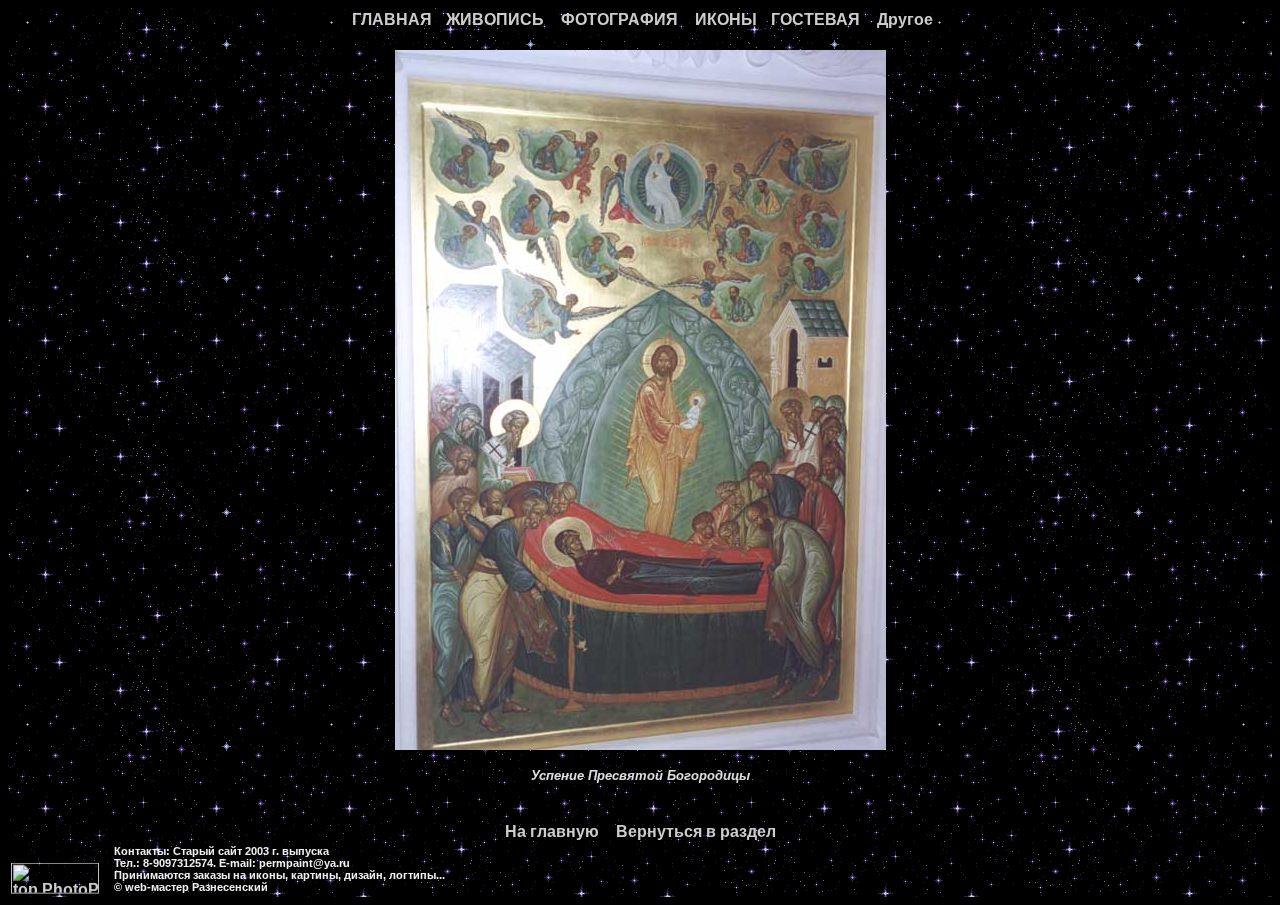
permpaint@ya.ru (304, 863)
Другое (905, 19)
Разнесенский (230, 887)
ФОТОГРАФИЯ (619, 19)
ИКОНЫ (726, 19)
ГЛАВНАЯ (392, 19)
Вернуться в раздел (696, 831)
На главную (552, 831)
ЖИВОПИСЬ (495, 19)
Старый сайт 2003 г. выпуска (251, 851)
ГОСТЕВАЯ (815, 19)
